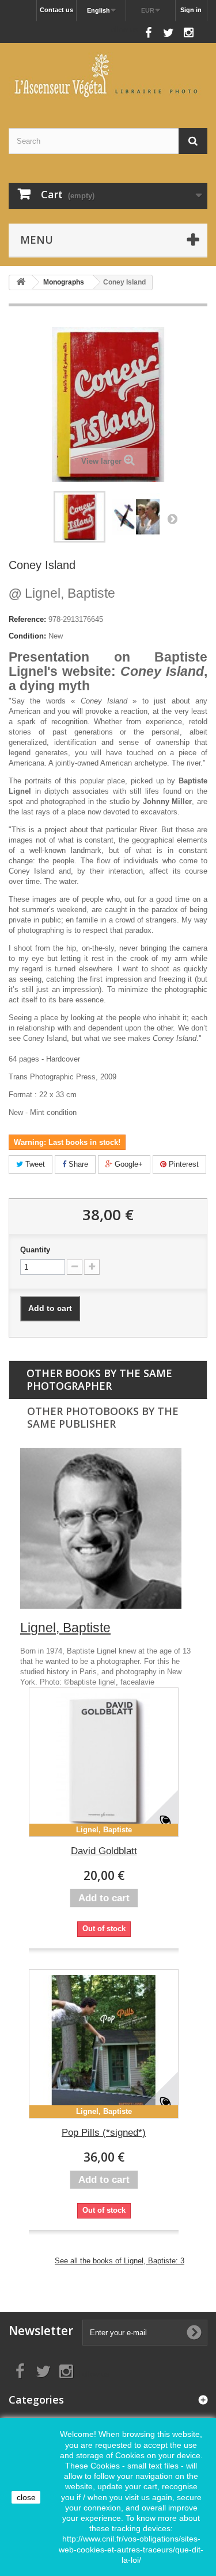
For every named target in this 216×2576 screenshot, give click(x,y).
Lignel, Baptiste (62, 593)
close (26, 2497)
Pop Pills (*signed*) (104, 2133)
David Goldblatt (104, 1851)
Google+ (128, 1164)
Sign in (191, 10)
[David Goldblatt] (104, 1762)
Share (77, 1164)
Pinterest (183, 1164)
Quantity (35, 1250)
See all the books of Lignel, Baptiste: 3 (120, 2261)
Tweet (34, 1164)
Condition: (27, 636)
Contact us (56, 10)
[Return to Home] (21, 282)
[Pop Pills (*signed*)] (104, 2044)
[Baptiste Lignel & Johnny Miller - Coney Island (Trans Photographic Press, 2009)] (79, 517)
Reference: (27, 619)
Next (172, 518)
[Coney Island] (136, 517)
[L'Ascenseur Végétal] (108, 76)
